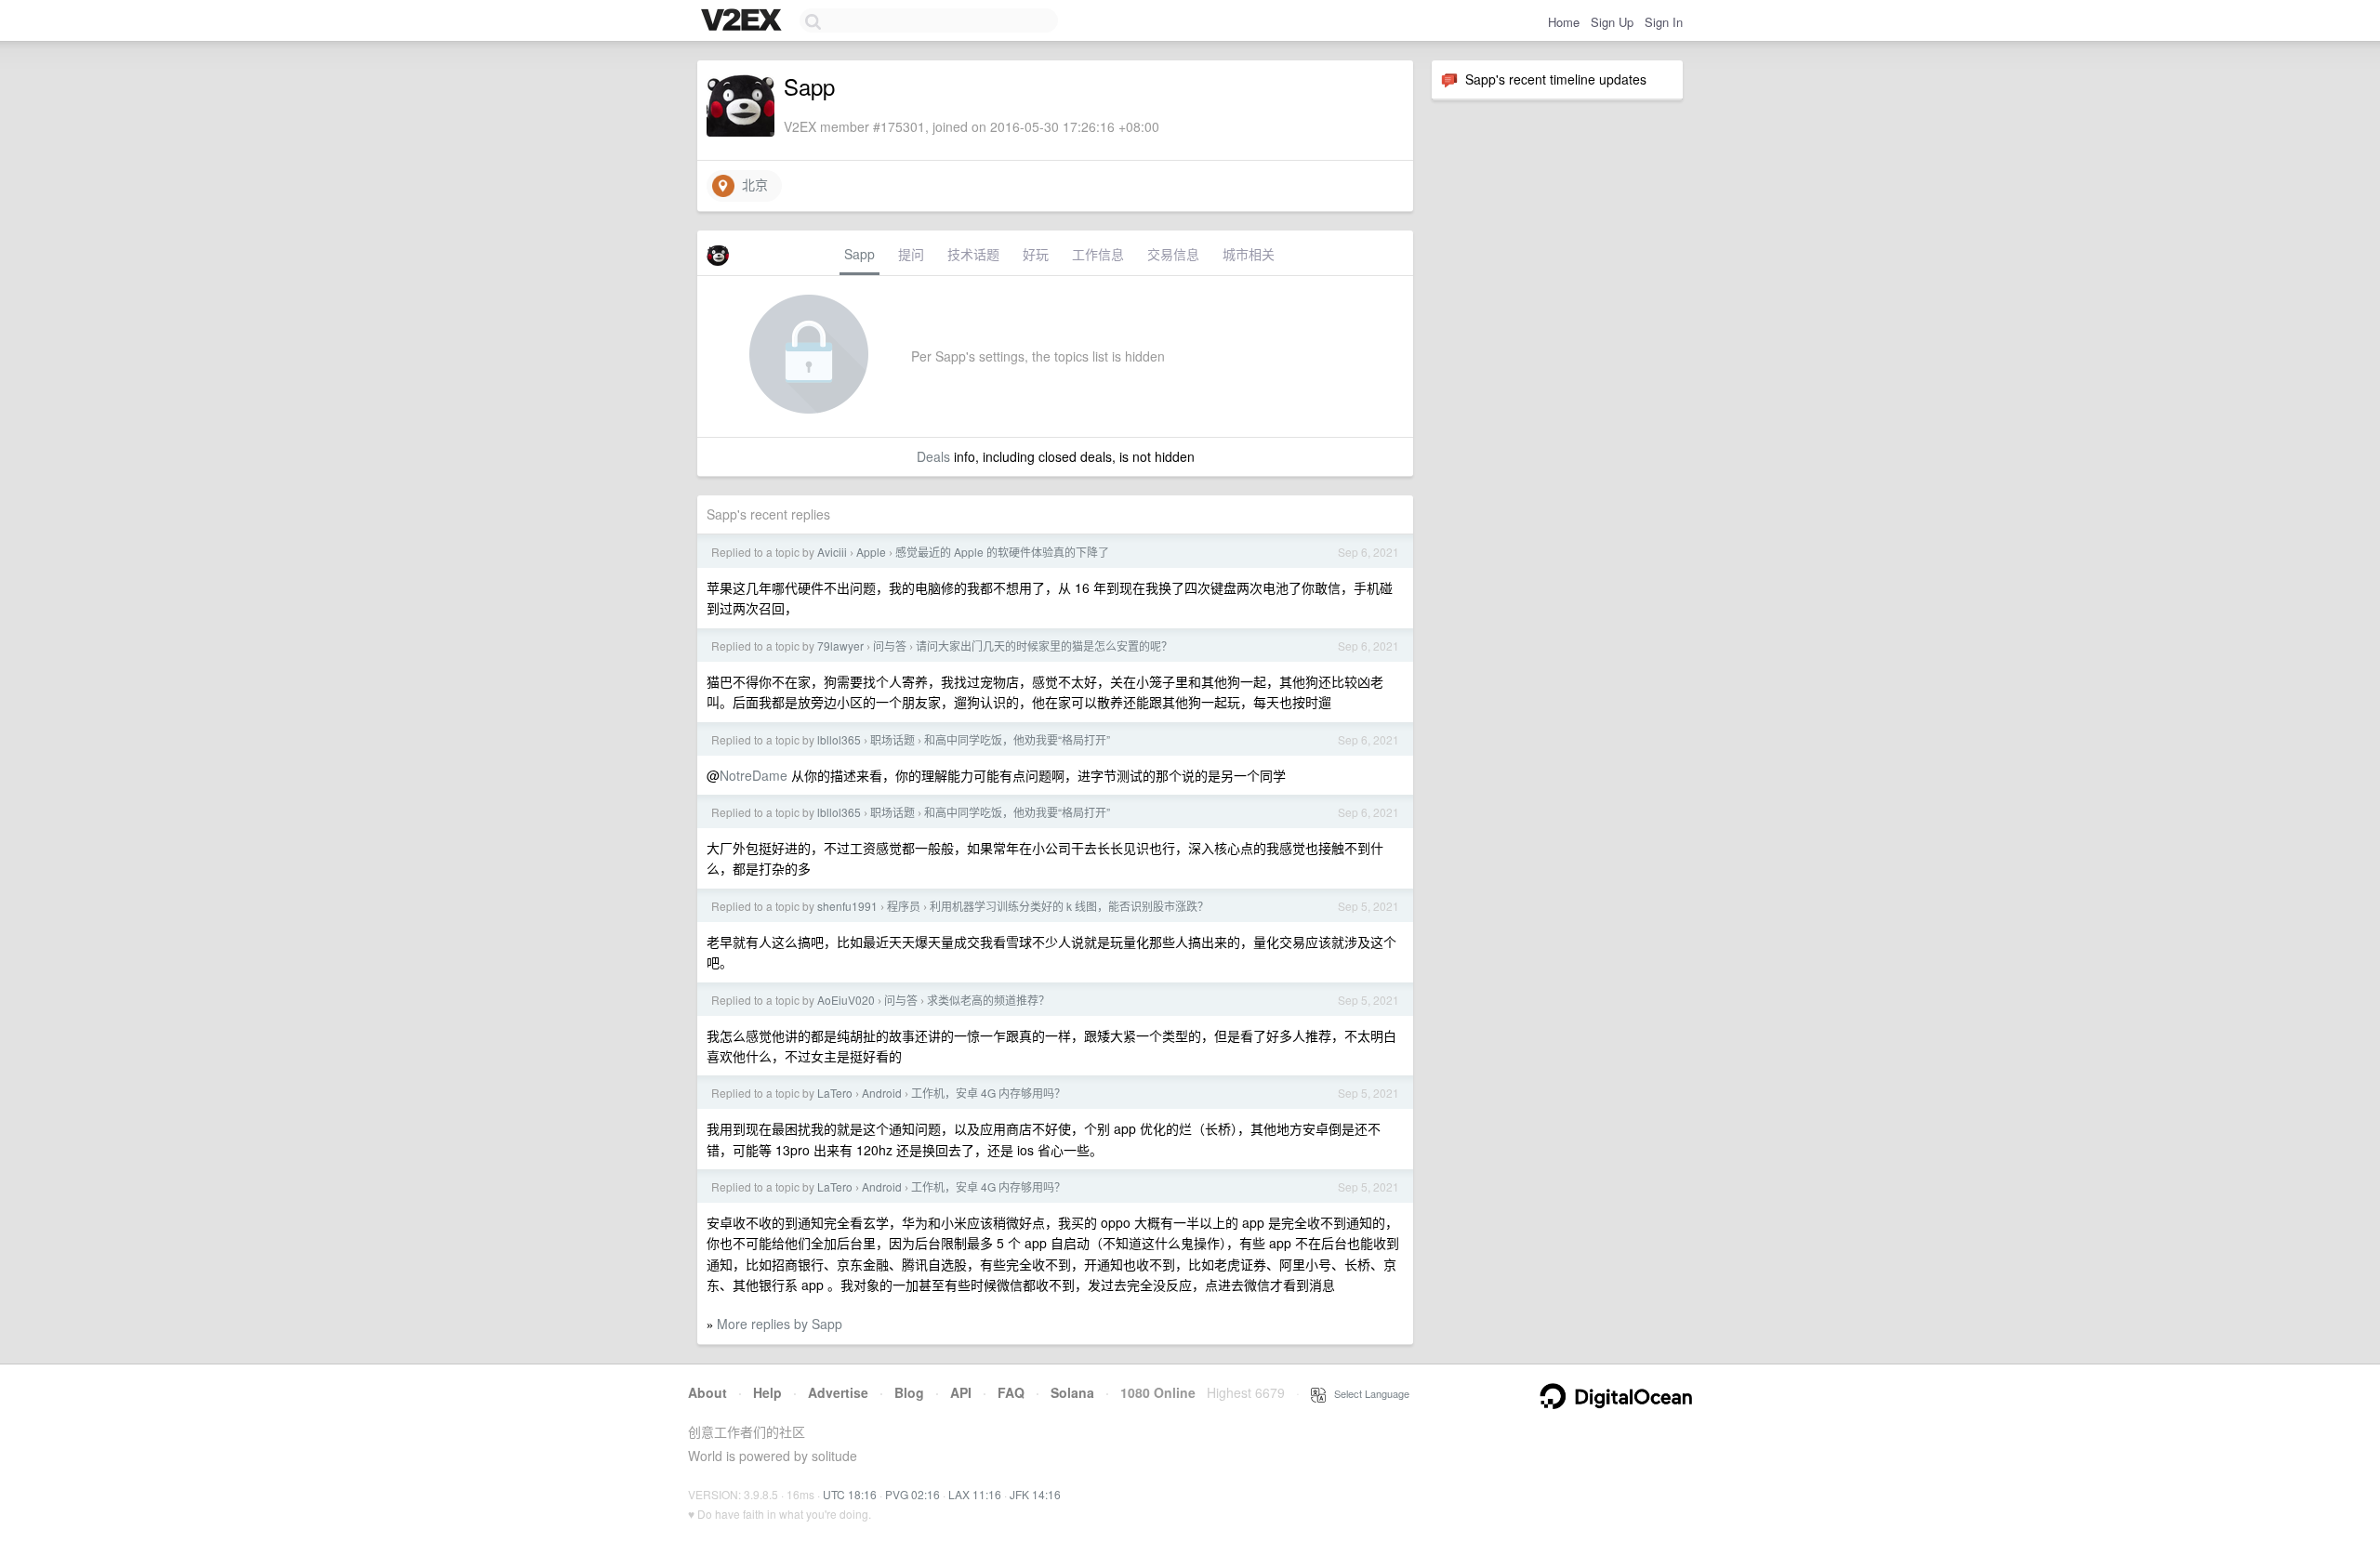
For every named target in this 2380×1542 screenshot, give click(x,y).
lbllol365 (839, 739)
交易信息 (1173, 254)
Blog (909, 1392)
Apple (871, 552)
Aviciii (832, 552)
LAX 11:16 (975, 1494)
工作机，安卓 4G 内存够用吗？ (988, 1093)
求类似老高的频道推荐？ (988, 1000)
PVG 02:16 (912, 1494)
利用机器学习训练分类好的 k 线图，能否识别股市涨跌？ (1069, 906)
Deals (933, 456)
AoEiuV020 (846, 1000)
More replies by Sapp (780, 1324)
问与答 (890, 646)
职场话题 (892, 739)
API (961, 1392)
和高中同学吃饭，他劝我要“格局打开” (1017, 739)
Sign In (1664, 22)
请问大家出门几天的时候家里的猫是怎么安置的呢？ (1044, 646)
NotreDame (754, 775)
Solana (1072, 1392)
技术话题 (973, 254)
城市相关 (1249, 254)
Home (1564, 22)
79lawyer (840, 646)
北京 (751, 184)
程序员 (904, 906)
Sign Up (1612, 22)
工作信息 (1098, 254)
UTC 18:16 (850, 1494)
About (707, 1392)
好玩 (1036, 254)
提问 (911, 254)
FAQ (1011, 1392)
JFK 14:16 (1035, 1494)
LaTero (835, 1093)
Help (767, 1392)
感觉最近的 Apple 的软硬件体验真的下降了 (1002, 552)
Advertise (838, 1392)
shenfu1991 (847, 906)
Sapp (859, 254)
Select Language (1368, 1393)
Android (882, 1093)
